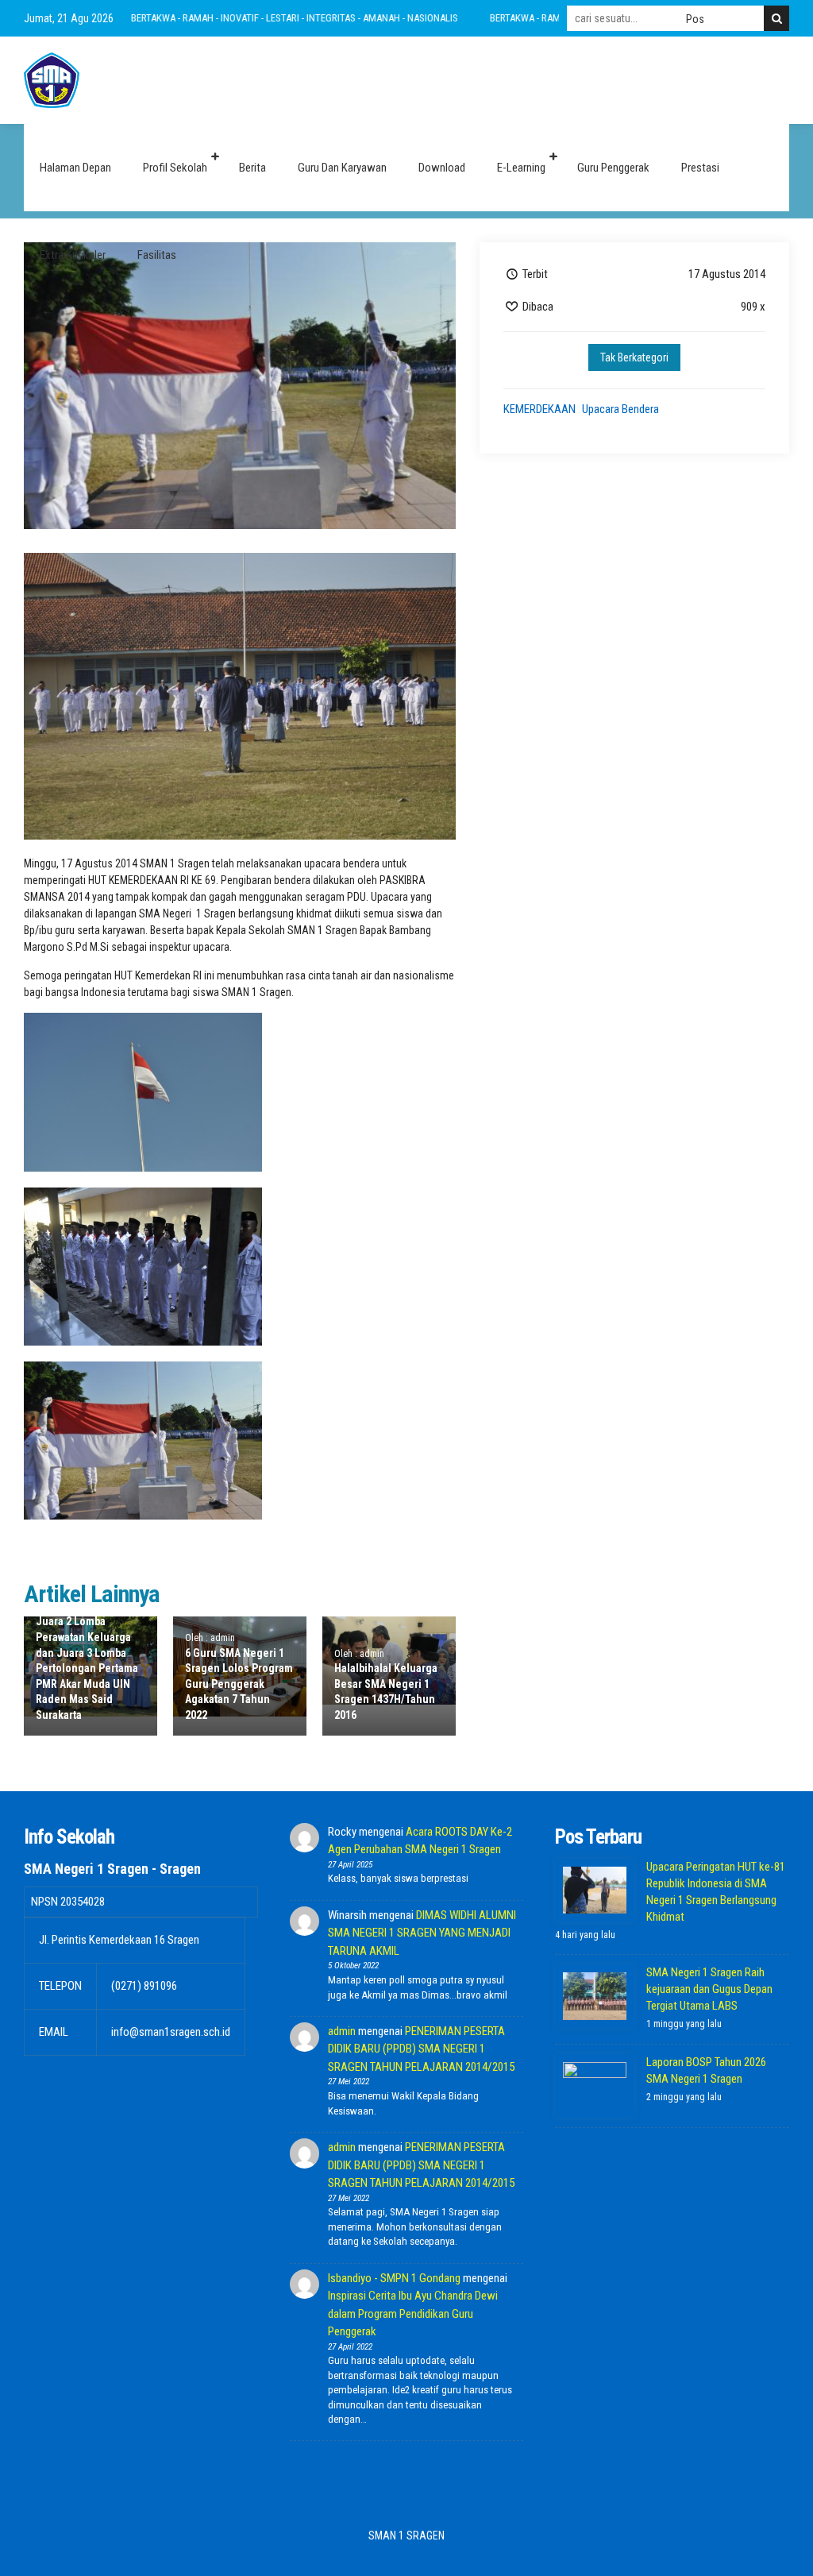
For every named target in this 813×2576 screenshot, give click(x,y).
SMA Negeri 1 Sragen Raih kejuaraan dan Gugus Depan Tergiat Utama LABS (709, 1989)
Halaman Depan (75, 168)
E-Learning (521, 168)
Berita (252, 168)
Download (442, 168)
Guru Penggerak (613, 168)
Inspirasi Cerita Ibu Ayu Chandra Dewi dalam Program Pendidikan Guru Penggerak (413, 2313)
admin (342, 2031)
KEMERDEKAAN (539, 409)
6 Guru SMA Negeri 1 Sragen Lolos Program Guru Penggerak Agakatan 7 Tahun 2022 (239, 1684)
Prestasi (700, 168)
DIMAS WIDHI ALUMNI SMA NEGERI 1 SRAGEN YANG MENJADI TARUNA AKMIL (422, 1933)
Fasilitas (157, 255)
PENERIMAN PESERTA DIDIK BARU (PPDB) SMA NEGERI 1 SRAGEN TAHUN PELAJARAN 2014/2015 (421, 2049)
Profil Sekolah (175, 168)
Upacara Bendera (620, 409)
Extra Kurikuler (73, 255)
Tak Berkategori (634, 357)
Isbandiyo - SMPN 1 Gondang (394, 2278)
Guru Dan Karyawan (342, 168)
